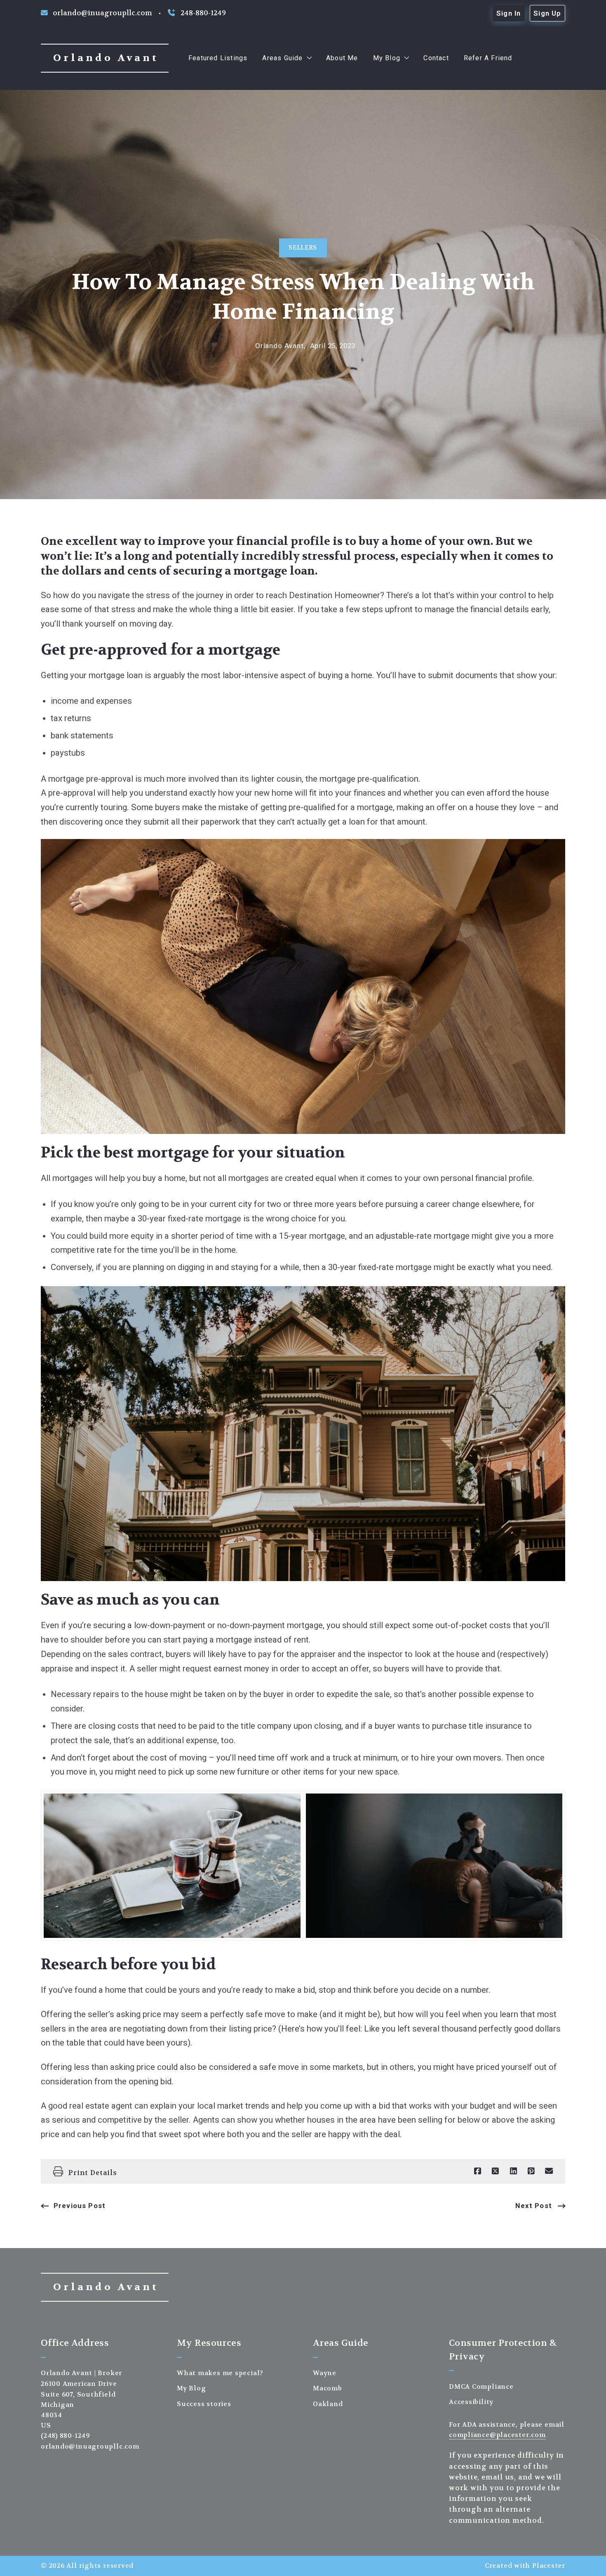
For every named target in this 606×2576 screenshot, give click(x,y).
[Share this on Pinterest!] (531, 2171)
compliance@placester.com (497, 2435)
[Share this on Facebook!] (478, 2171)
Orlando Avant (106, 58)
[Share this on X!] (495, 2171)
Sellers (303, 248)
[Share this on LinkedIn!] (513, 2171)
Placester (549, 2566)
